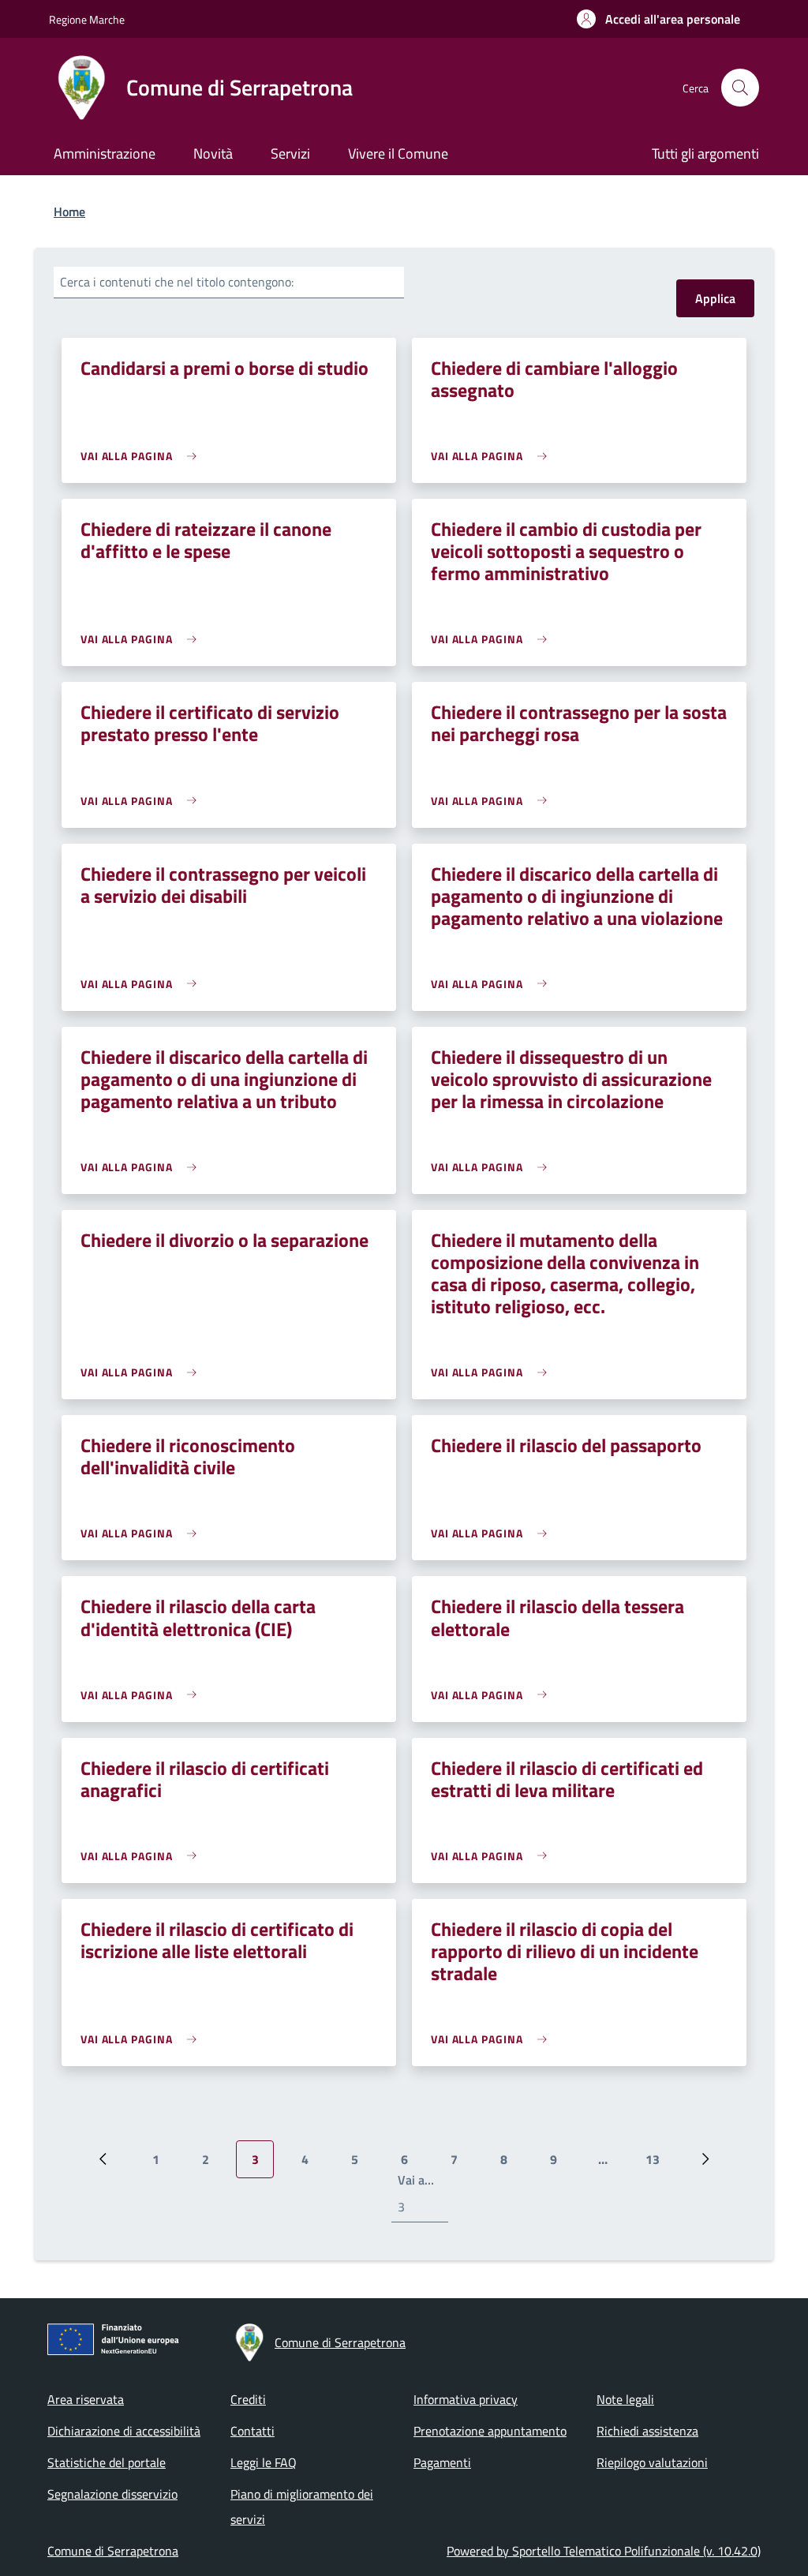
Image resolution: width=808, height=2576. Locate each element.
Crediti (248, 2399)
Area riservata (86, 2399)
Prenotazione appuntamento (490, 2431)
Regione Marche (87, 19)
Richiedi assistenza (647, 2431)
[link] (142, 456)
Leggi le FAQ (264, 2462)
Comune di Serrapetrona (113, 2551)
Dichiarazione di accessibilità (124, 2431)
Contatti (252, 2431)
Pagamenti (442, 2462)
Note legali (625, 2399)
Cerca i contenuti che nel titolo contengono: (177, 282)
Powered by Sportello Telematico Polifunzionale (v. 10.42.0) (604, 2551)
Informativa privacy (466, 2399)
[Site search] (740, 88)
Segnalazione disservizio (112, 2494)
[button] (658, 19)
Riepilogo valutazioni (652, 2462)
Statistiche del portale (107, 2462)
